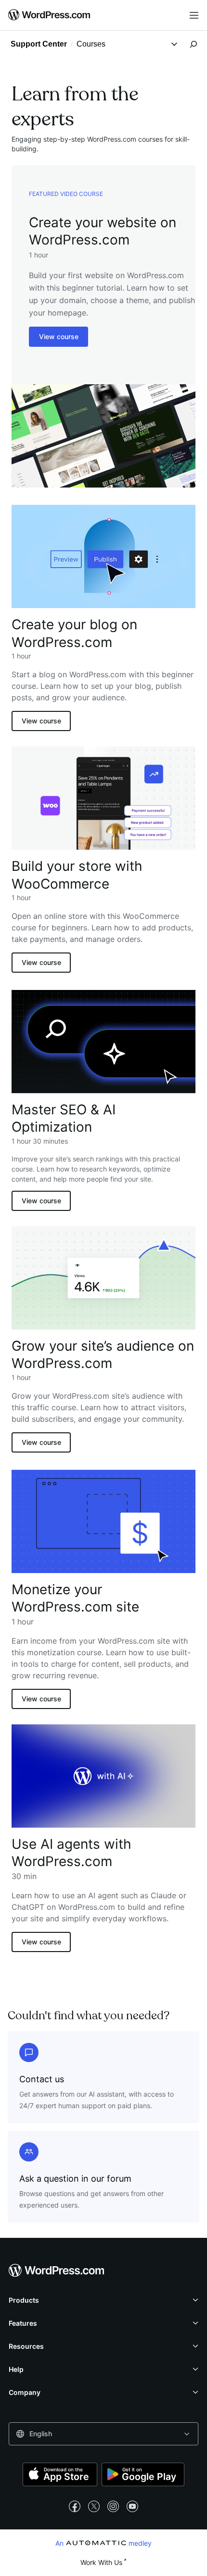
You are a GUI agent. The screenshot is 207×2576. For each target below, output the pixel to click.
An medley (103, 2543)
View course (59, 336)
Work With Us (101, 2562)
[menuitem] (50, 15)
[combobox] (103, 2434)
